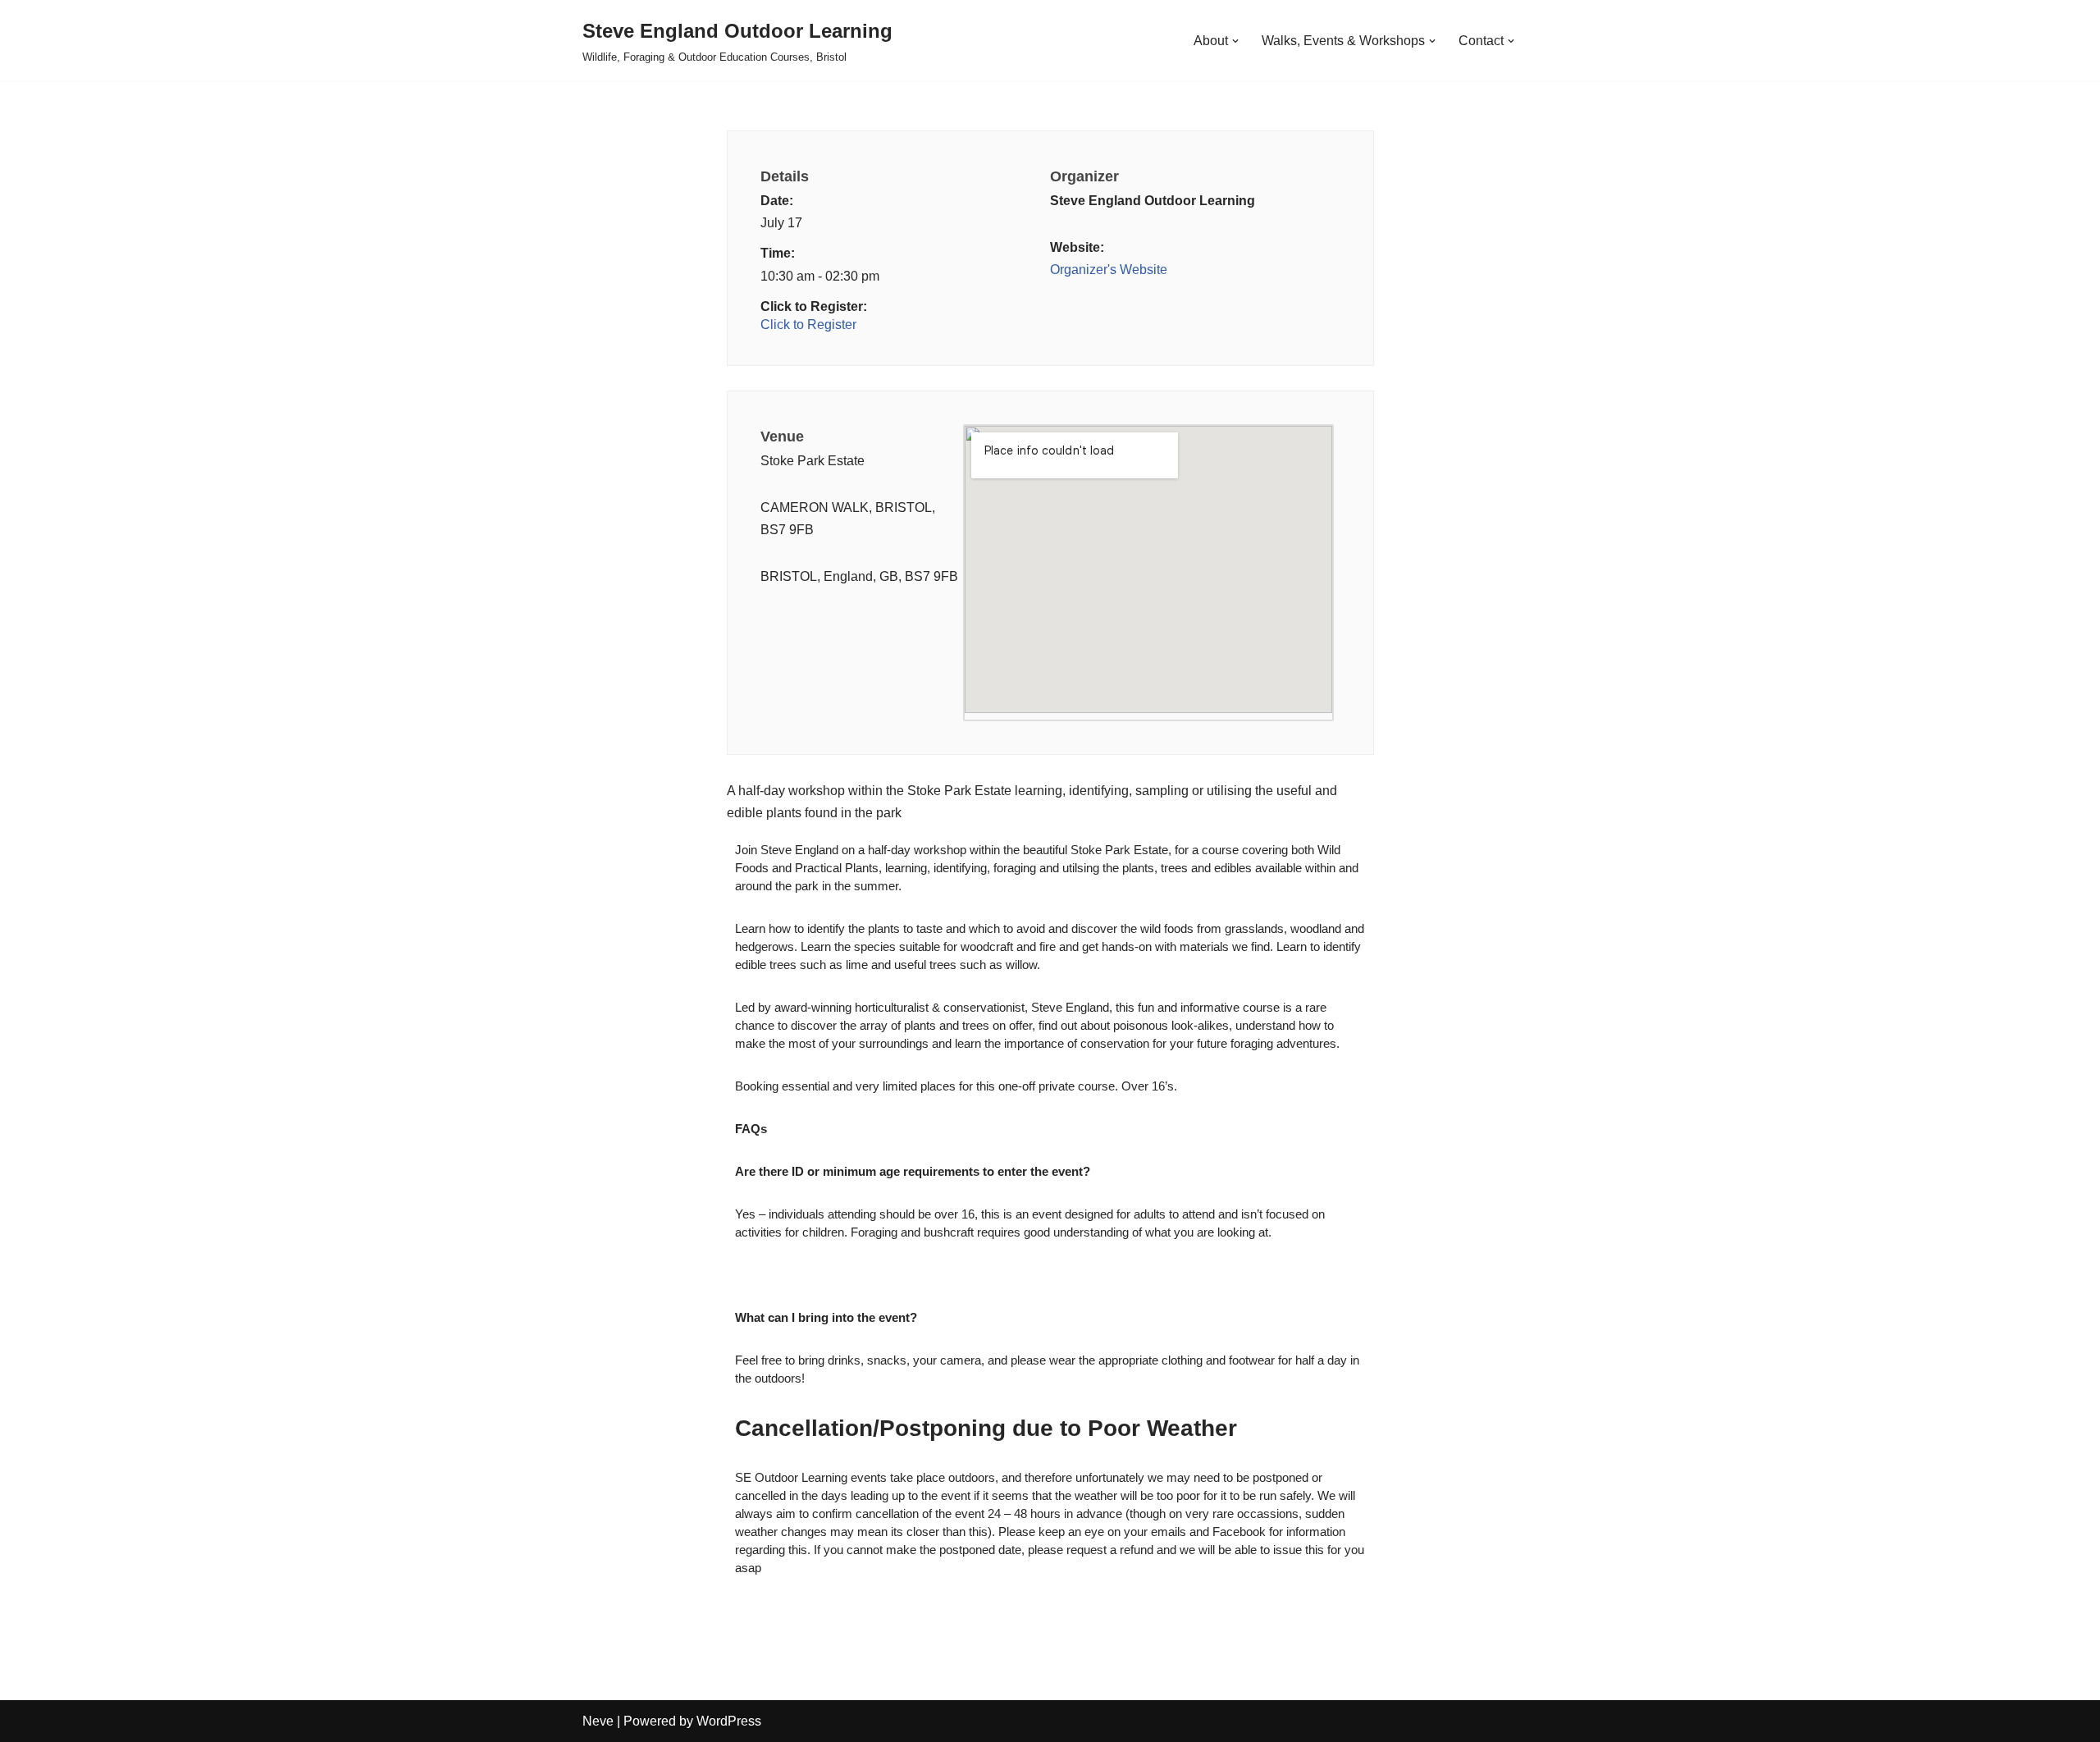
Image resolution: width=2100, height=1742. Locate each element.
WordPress (729, 1721)
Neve (598, 1721)
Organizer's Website (1109, 270)
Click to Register (808, 325)
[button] (1235, 41)
